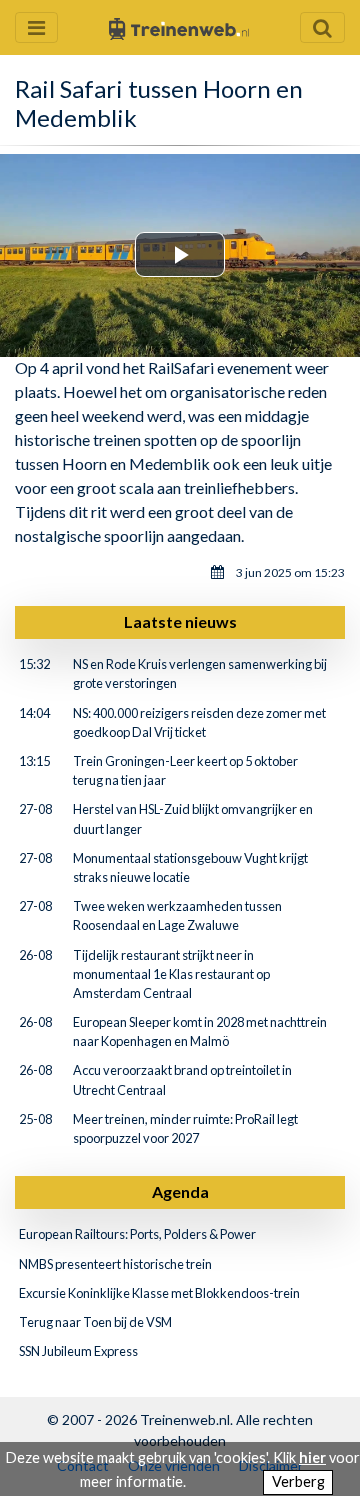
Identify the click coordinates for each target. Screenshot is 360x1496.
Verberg (298, 1481)
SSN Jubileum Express (78, 1351)
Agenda (180, 1191)
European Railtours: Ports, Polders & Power (137, 1234)
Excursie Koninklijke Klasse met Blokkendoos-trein (159, 1293)
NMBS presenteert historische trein (115, 1264)
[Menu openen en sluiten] (36, 27)
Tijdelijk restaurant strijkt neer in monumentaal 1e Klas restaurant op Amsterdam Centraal (171, 974)
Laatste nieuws (180, 621)
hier (312, 1457)
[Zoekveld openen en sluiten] (322, 27)
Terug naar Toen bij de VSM (95, 1322)
